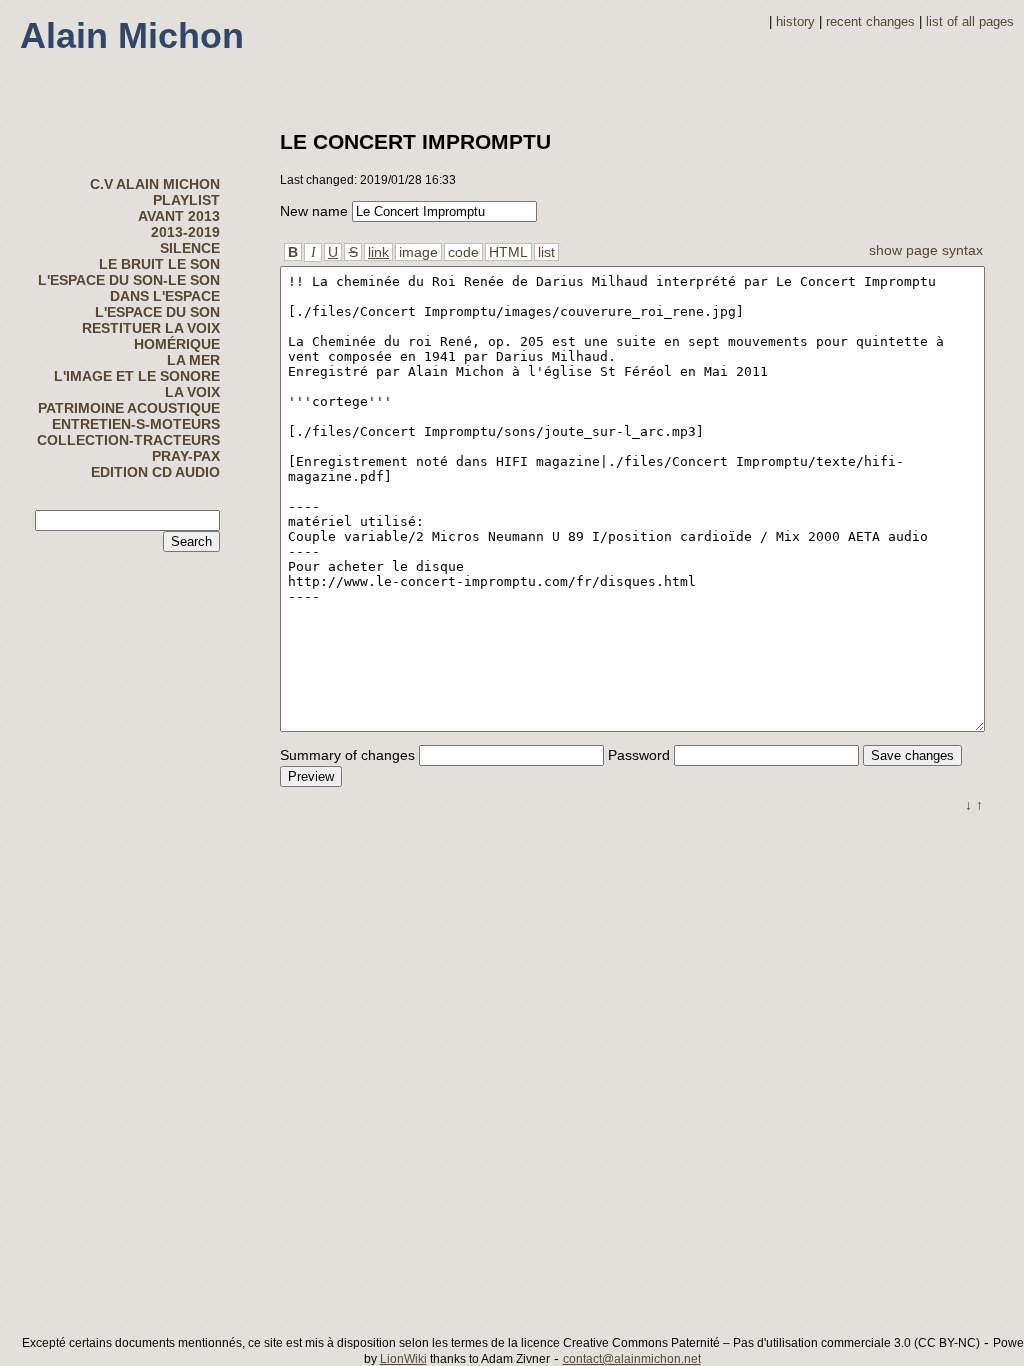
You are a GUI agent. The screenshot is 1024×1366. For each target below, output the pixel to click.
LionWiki (403, 1358)
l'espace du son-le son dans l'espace (129, 288)
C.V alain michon (155, 184)
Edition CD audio (155, 472)
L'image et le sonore (137, 376)
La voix (192, 392)
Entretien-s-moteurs (136, 424)
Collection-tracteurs (128, 440)
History (795, 22)
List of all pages (970, 22)
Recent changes (870, 22)
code (463, 252)
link (378, 252)
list (546, 252)
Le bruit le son (159, 264)
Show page (903, 250)
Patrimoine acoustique (129, 408)
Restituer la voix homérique (151, 336)
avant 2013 (179, 216)
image (418, 252)
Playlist (186, 200)
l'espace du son (157, 312)
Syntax (962, 250)
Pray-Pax (186, 456)
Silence (190, 248)
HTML (508, 252)
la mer (193, 360)
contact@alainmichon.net (632, 1358)
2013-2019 (185, 232)
